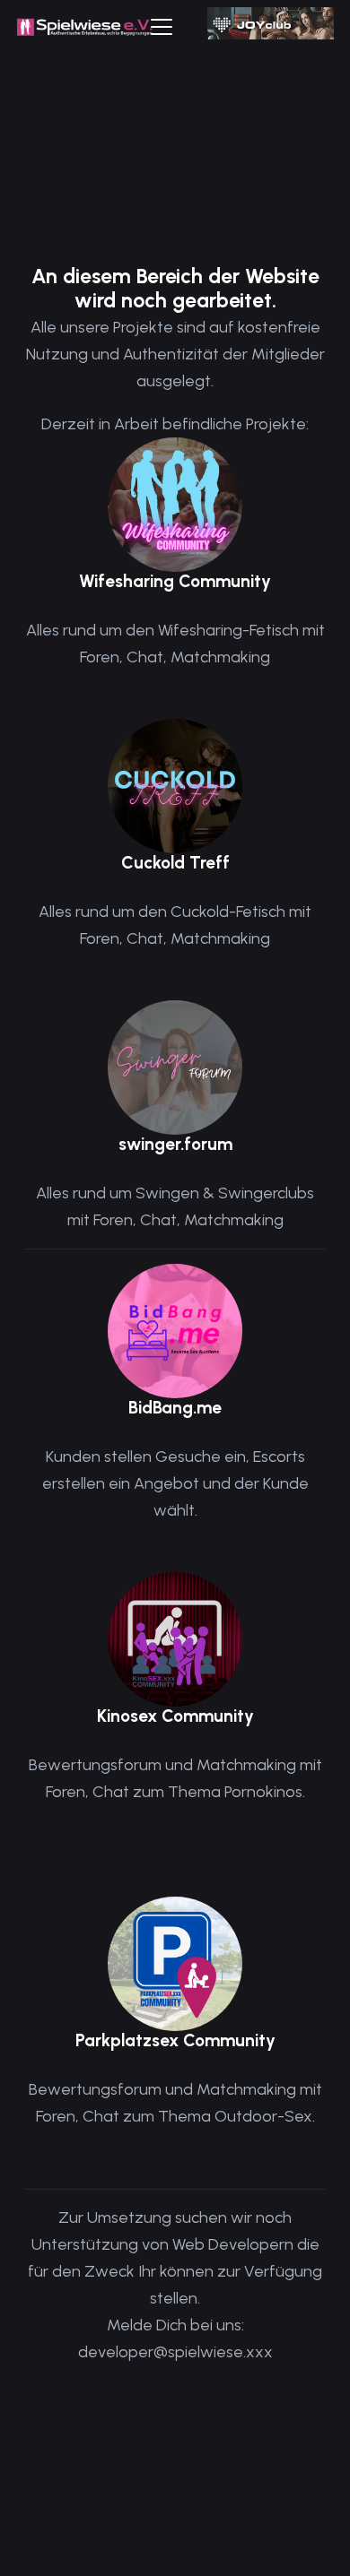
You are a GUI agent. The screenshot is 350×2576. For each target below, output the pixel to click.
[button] (162, 27)
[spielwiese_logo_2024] (85, 27)
